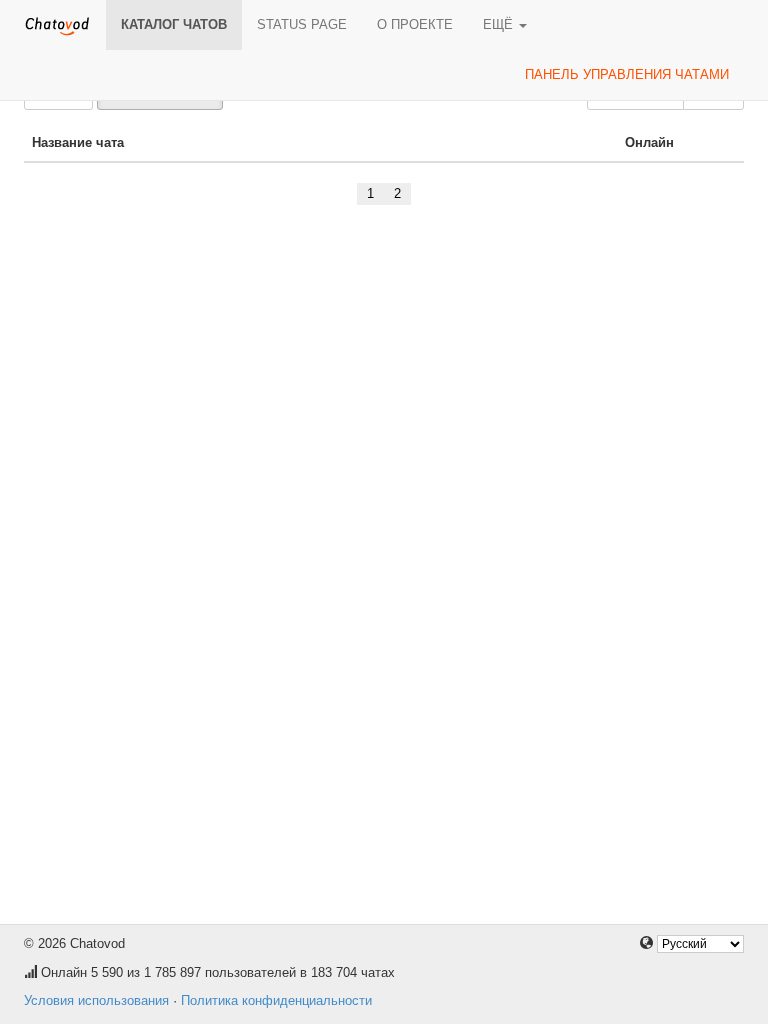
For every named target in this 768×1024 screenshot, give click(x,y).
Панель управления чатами (627, 74)
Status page (302, 24)
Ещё (500, 24)
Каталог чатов (174, 24)
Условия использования (96, 1000)
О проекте (415, 24)
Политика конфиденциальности (276, 1000)
